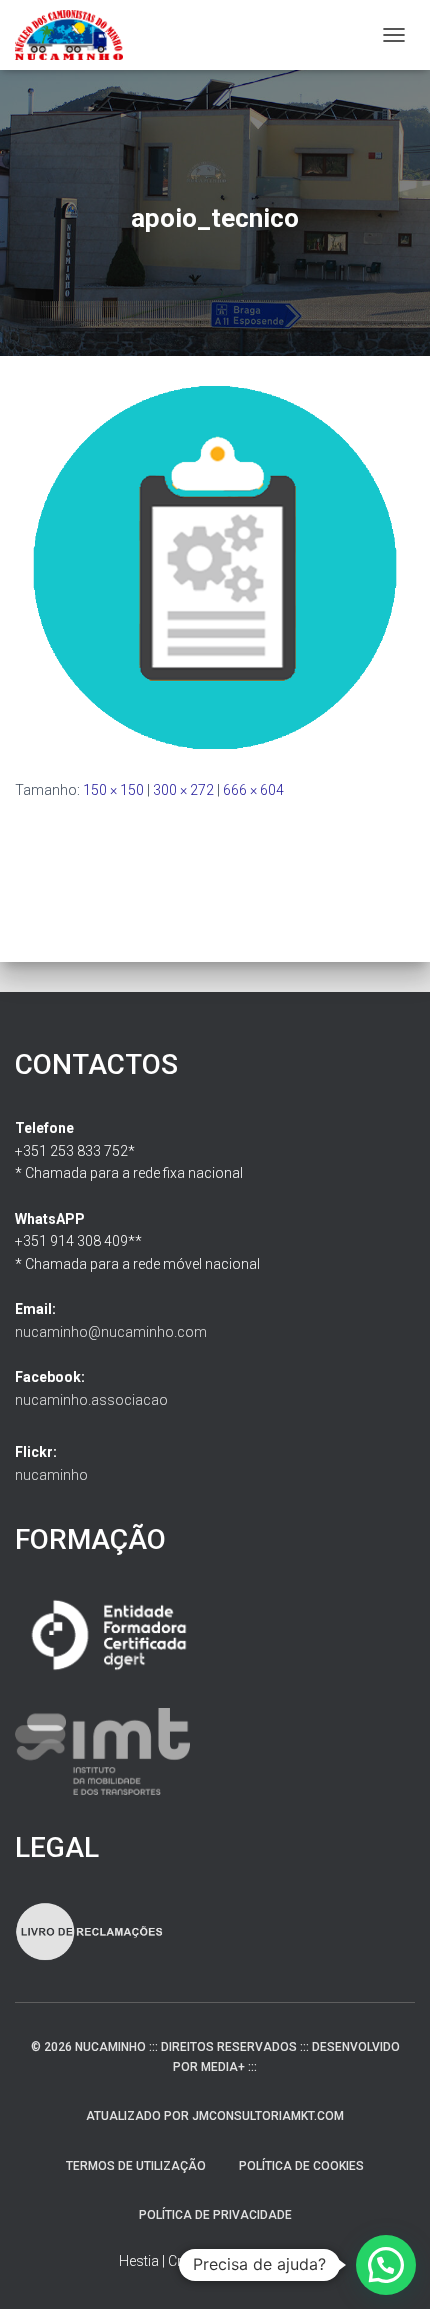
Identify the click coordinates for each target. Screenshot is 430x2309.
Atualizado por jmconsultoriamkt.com (215, 2116)
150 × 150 (113, 790)
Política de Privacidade (215, 2215)
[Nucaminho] (76, 35)
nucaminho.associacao (91, 1400)
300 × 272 (183, 790)
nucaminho (51, 1475)
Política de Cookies (301, 2166)
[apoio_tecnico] (215, 566)
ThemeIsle (278, 2261)
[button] (386, 2265)
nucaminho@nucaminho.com (111, 1332)
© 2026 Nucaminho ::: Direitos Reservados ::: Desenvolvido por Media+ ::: (215, 2056)
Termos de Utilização (136, 2166)
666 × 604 (253, 790)
